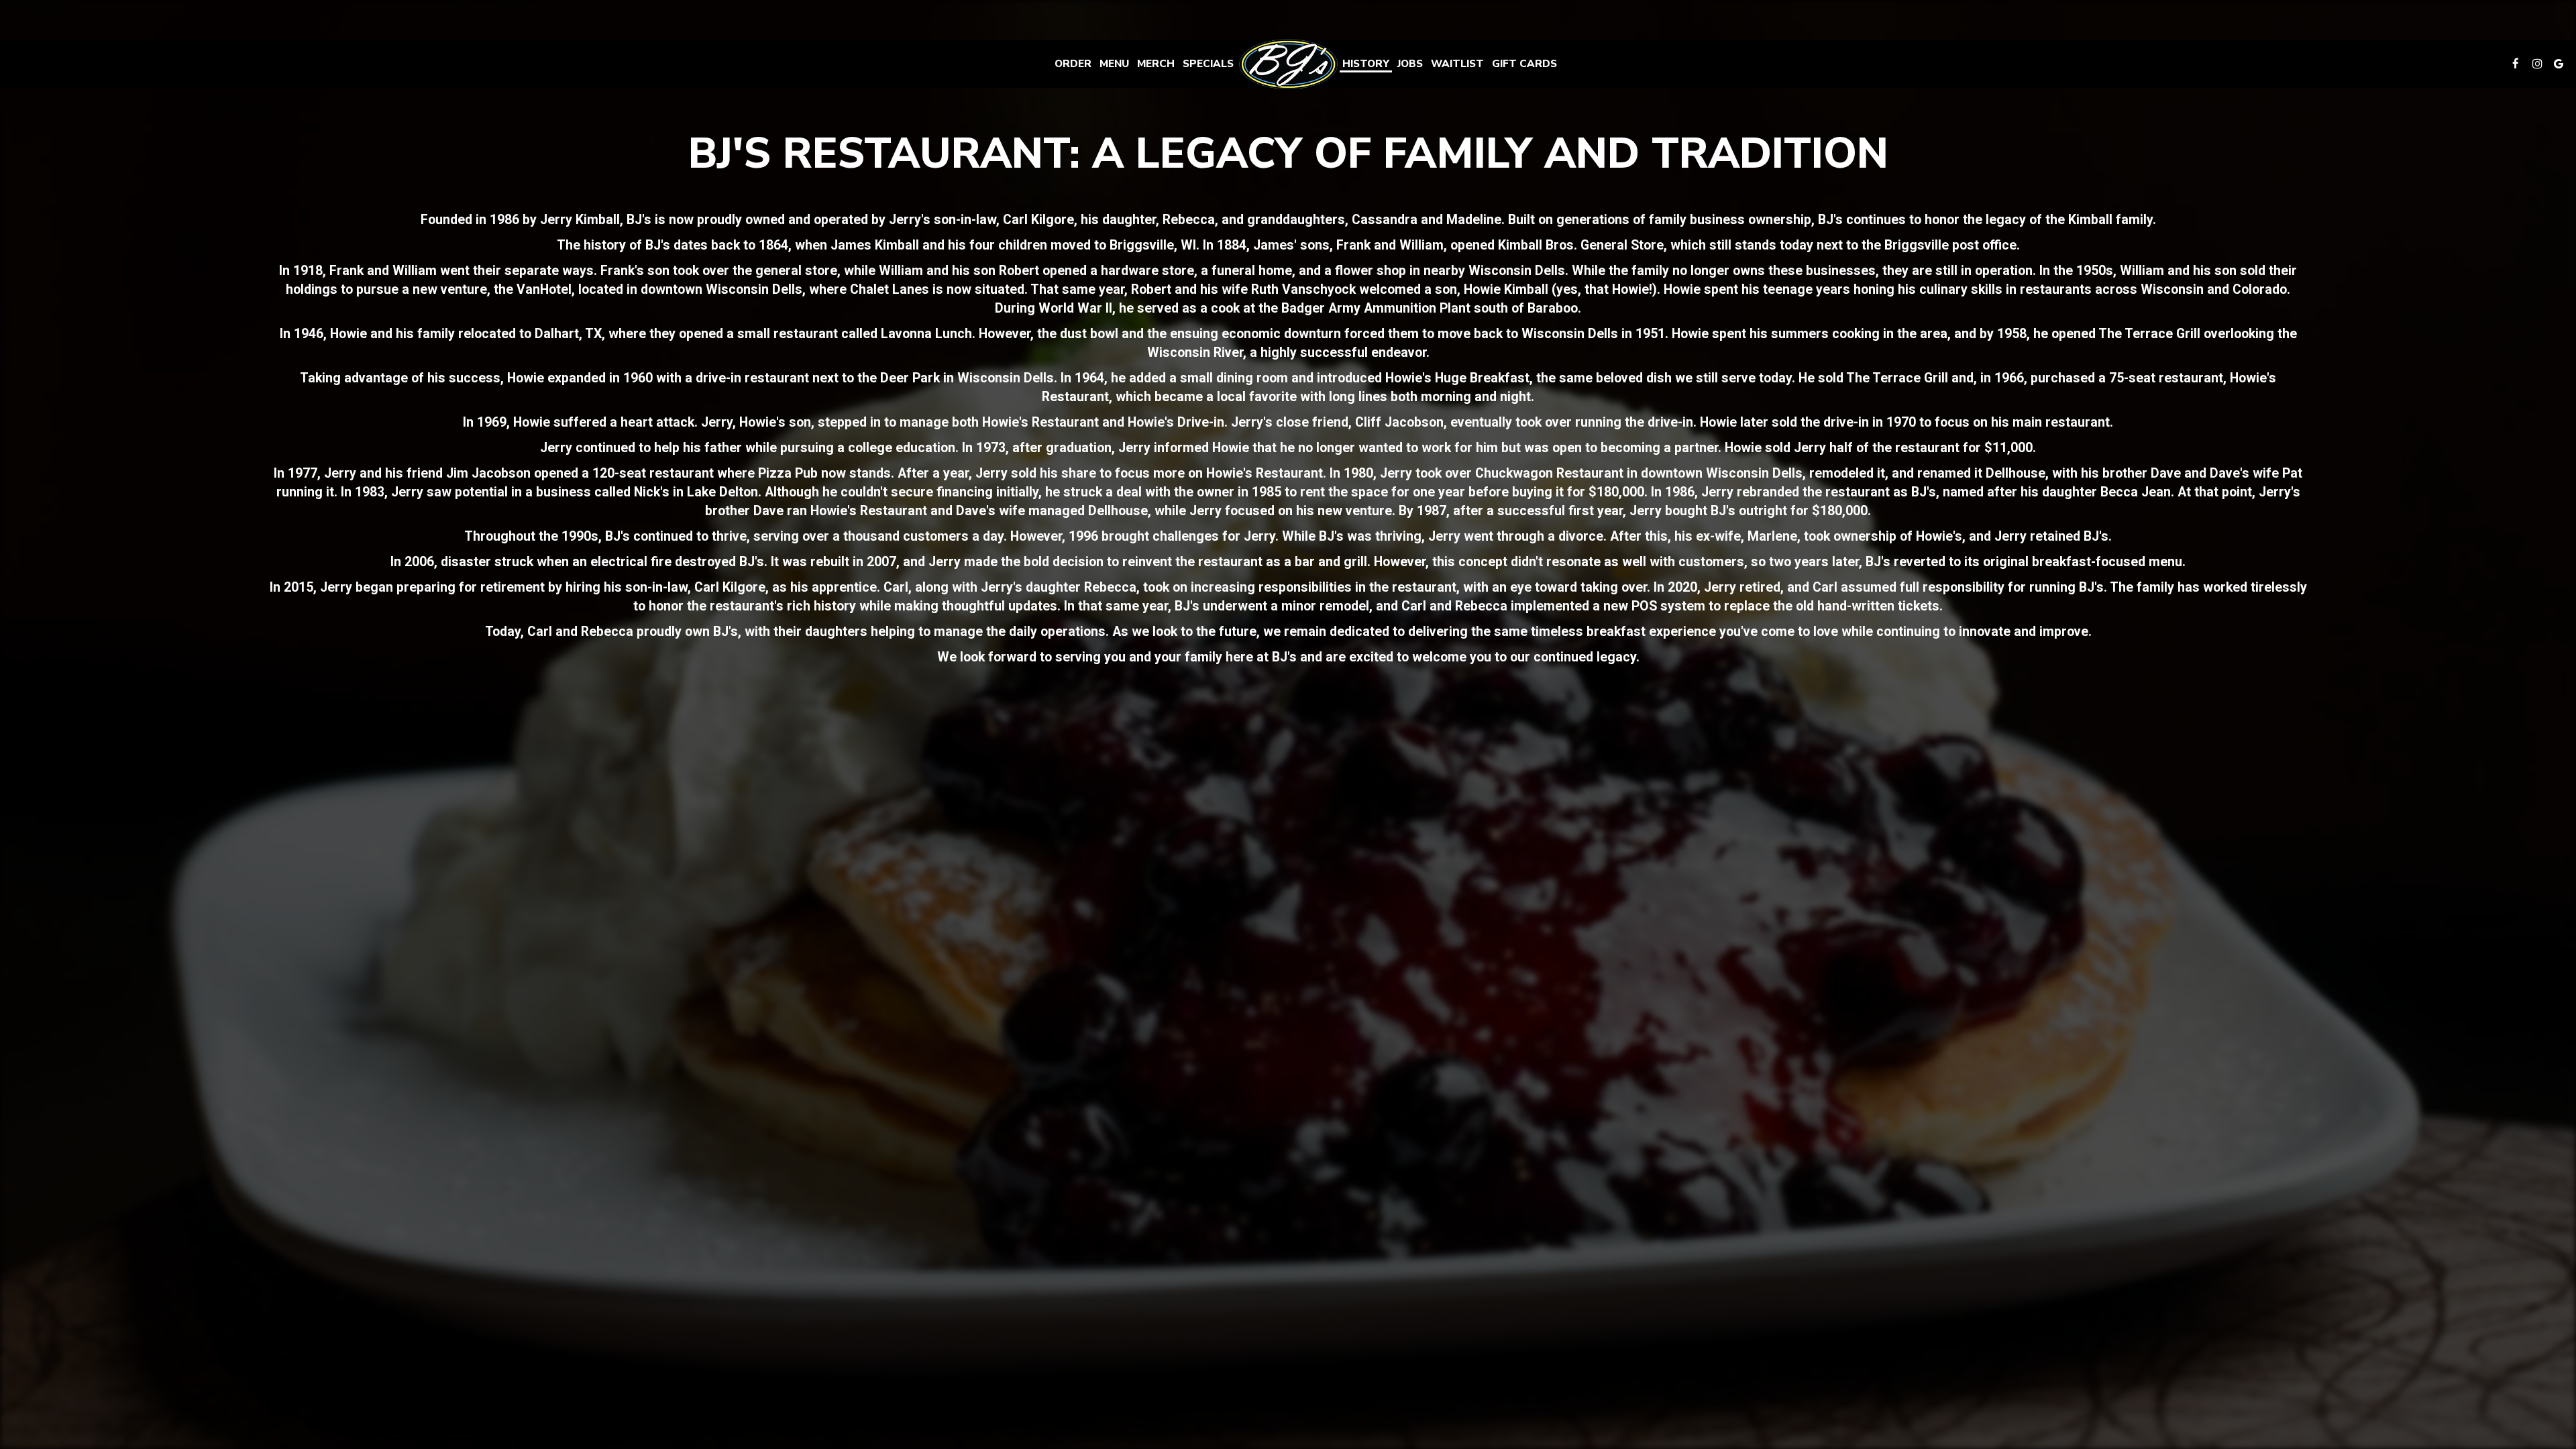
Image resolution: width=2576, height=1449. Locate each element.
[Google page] (2559, 64)
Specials (1208, 64)
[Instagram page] (2537, 64)
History (1366, 64)
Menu (1114, 64)
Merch (1156, 64)
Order (1073, 64)
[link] (1288, 64)
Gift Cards (1524, 64)
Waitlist (1457, 64)
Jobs (1410, 64)
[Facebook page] (2516, 64)
